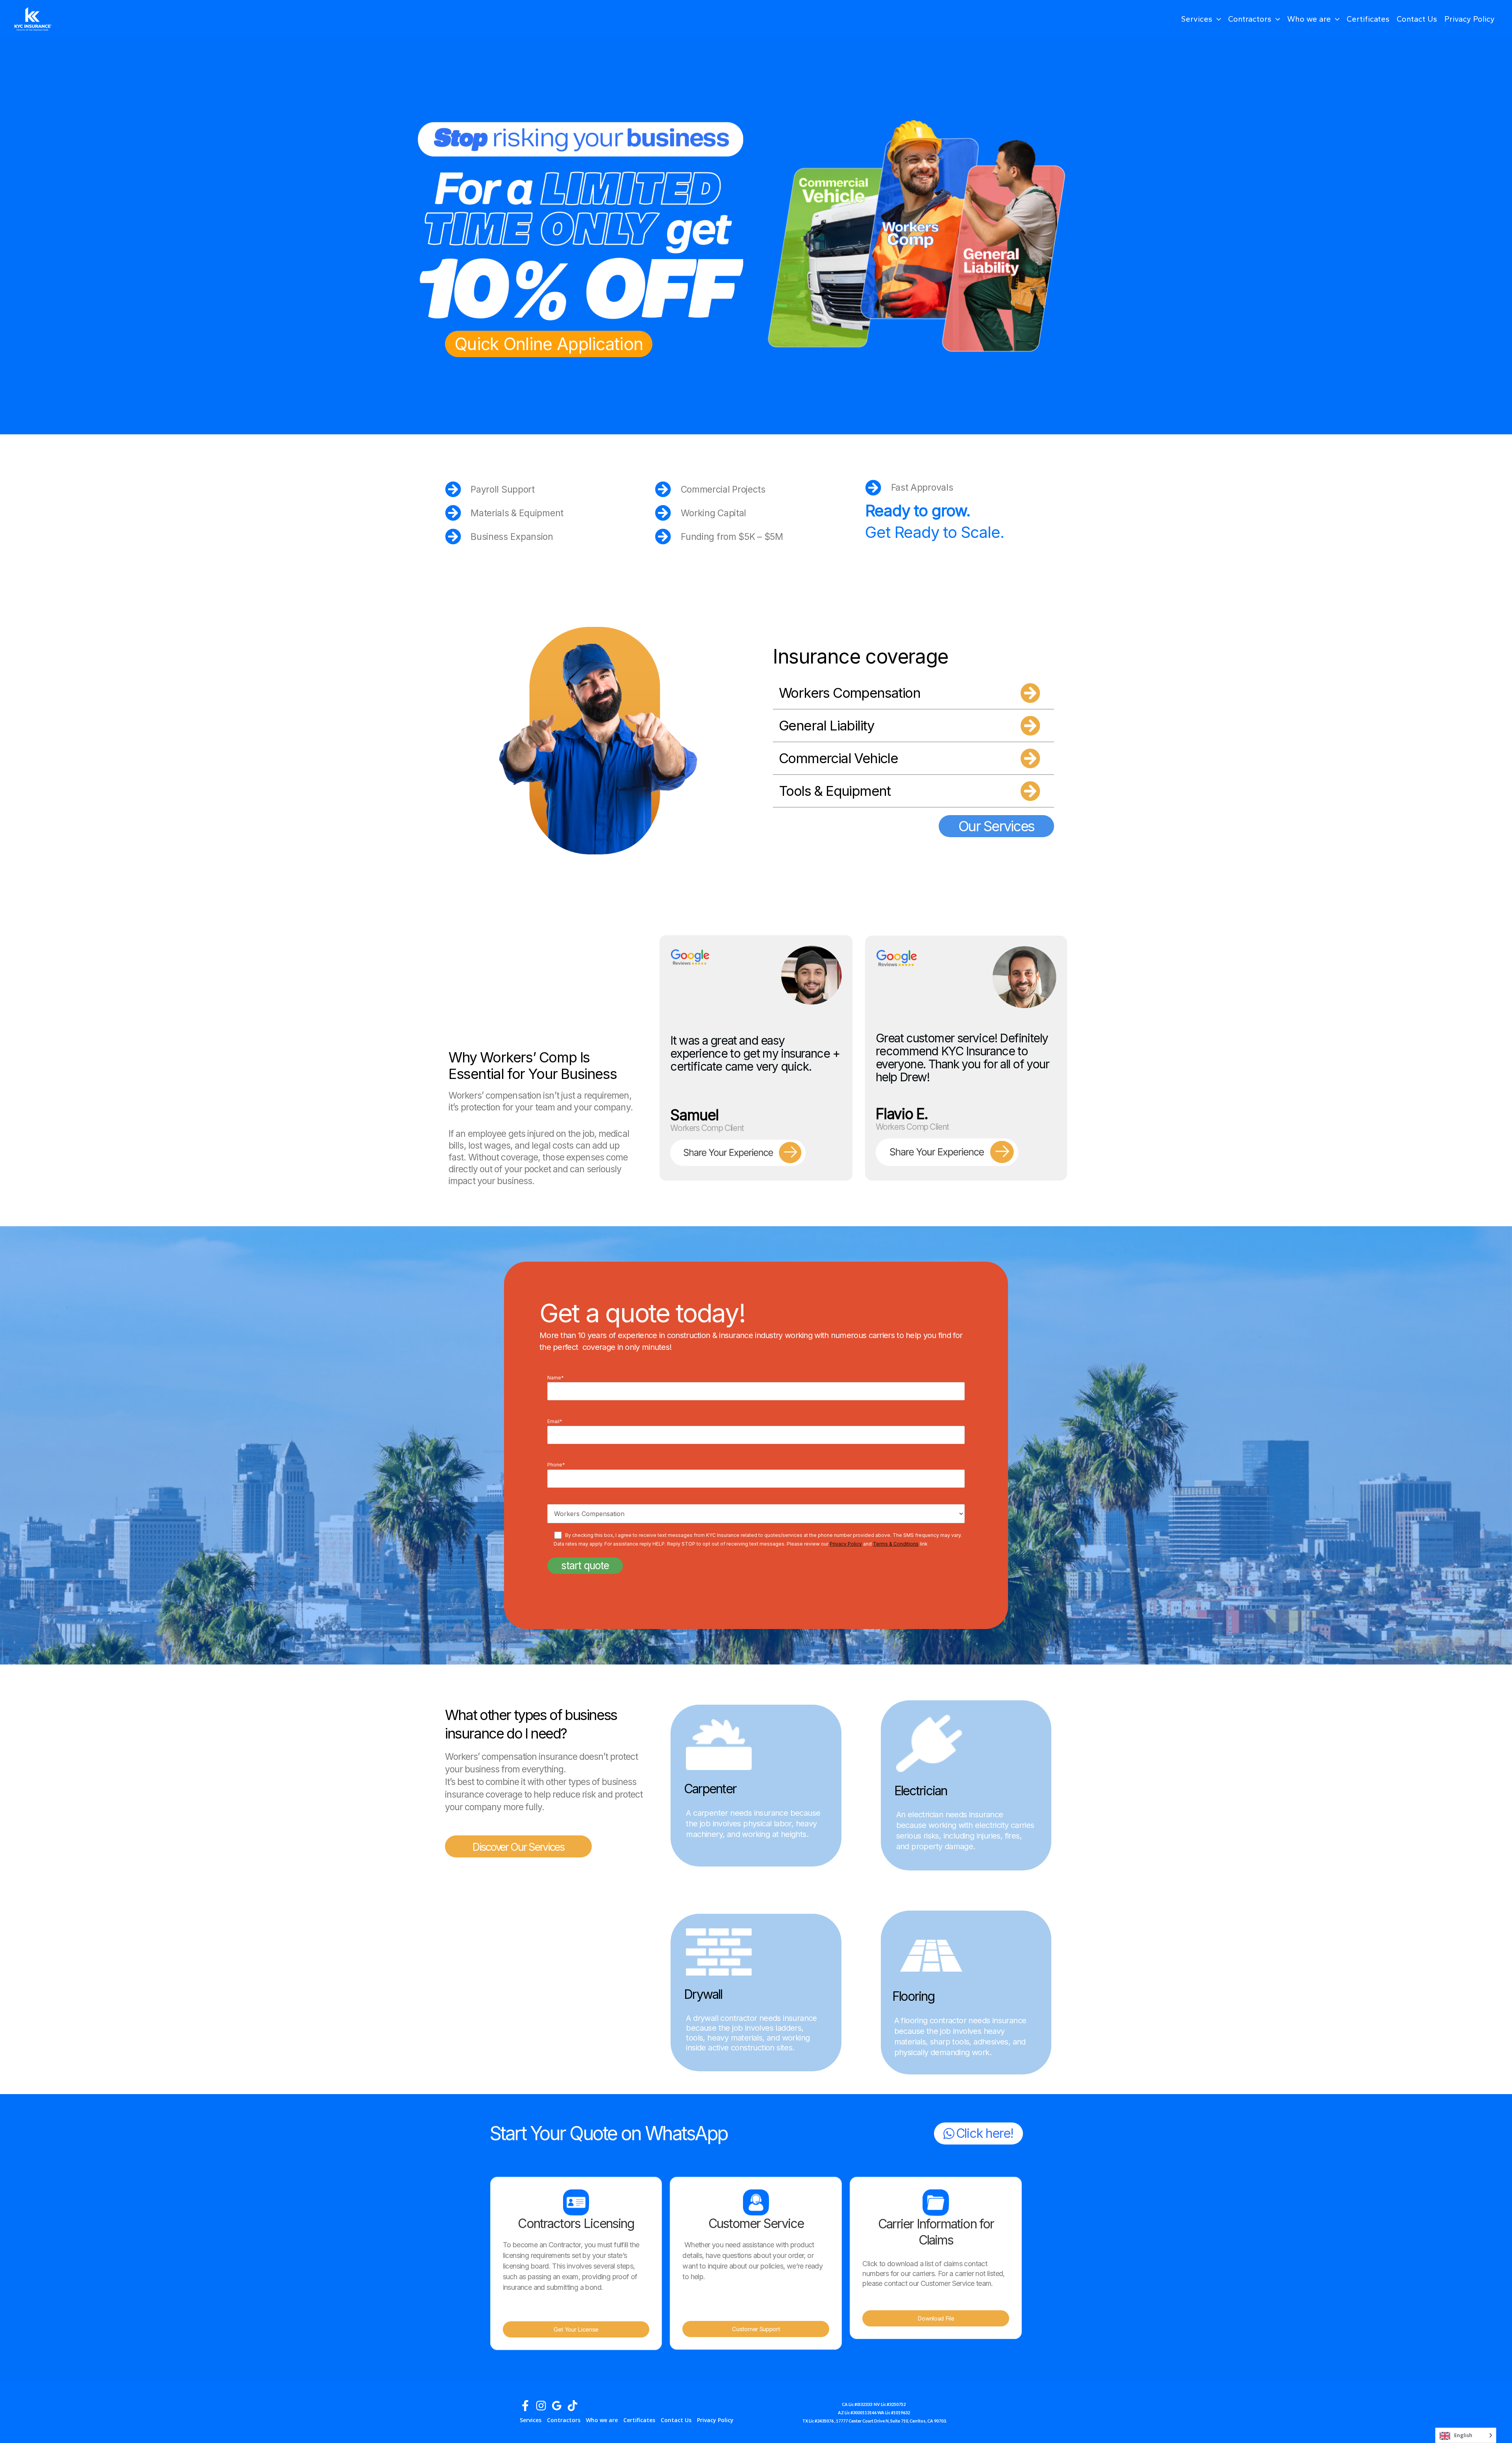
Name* (556, 1378)
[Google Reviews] (557, 2406)
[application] (1217, 19)
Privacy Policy (1469, 19)
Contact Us (1417, 19)
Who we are (1309, 19)
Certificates (1368, 19)
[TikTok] (573, 2406)
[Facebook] (525, 2406)
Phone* (556, 1465)
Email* (555, 1421)
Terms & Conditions (896, 1544)
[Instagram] (541, 2406)
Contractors (1250, 19)
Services (1197, 19)
